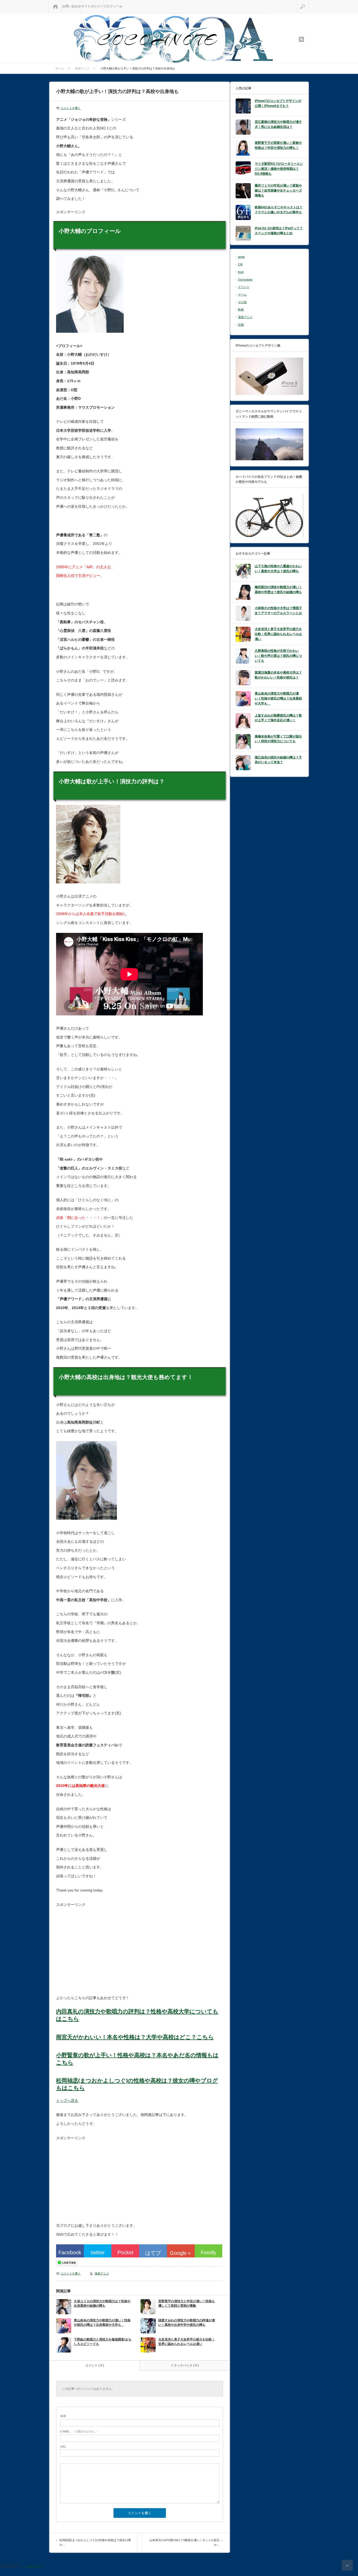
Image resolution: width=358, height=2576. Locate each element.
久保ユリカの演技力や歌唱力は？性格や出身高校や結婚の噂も (102, 2303)
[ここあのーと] (173, 39)
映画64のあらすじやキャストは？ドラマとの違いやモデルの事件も (279, 210)
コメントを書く (71, 108)
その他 (242, 302)
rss (301, 39)
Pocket (125, 2252)
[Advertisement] (100, 1951)
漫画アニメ (102, 2273)
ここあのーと (33, 2566)
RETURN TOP (347, 2565)
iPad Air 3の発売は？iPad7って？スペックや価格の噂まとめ (279, 231)
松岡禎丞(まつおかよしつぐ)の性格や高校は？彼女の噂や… (95, 2542)
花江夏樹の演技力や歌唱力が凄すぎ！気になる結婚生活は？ (278, 124)
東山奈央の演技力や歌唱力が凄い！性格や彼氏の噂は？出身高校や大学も (102, 2323)
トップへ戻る (67, 2101)
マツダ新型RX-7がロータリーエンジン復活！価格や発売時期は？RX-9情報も (279, 169)
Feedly (208, 2252)
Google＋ (181, 2253)
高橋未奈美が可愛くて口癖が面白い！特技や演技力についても (278, 739)
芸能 (241, 325)
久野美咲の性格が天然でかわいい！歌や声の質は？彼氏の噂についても (278, 656)
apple (241, 257)
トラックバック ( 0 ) (185, 2365)
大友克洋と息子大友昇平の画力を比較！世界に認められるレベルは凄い (187, 2342)
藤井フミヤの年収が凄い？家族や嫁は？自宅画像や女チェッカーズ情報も (278, 190)
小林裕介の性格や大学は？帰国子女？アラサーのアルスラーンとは (278, 611)
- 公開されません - (79, 2431)
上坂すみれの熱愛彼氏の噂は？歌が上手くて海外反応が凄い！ (278, 718)
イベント (244, 287)
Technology (245, 280)
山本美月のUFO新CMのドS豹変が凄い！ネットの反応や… (185, 2542)
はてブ (153, 2253)
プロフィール (113, 6)
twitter (98, 2252)
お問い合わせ (72, 6)
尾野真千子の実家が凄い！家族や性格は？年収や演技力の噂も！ (278, 145)
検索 (309, 2)
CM (240, 264)
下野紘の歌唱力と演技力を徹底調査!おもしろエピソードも (103, 2342)
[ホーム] (55, 6)
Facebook (70, 2252)
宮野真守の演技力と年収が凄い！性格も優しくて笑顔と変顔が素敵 (187, 2303)
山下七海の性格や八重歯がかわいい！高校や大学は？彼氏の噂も (278, 569)
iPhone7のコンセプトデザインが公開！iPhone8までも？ (278, 103)
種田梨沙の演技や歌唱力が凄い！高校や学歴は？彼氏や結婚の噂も (278, 590)
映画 (241, 309)
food (241, 272)
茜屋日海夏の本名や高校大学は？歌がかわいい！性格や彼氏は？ (278, 675)
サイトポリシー (92, 6)
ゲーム (242, 294)
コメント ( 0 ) (95, 2365)
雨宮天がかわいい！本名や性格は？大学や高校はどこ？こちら (135, 2037)
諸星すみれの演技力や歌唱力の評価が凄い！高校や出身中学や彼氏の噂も (187, 2323)
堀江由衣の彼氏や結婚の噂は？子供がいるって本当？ (278, 760)
